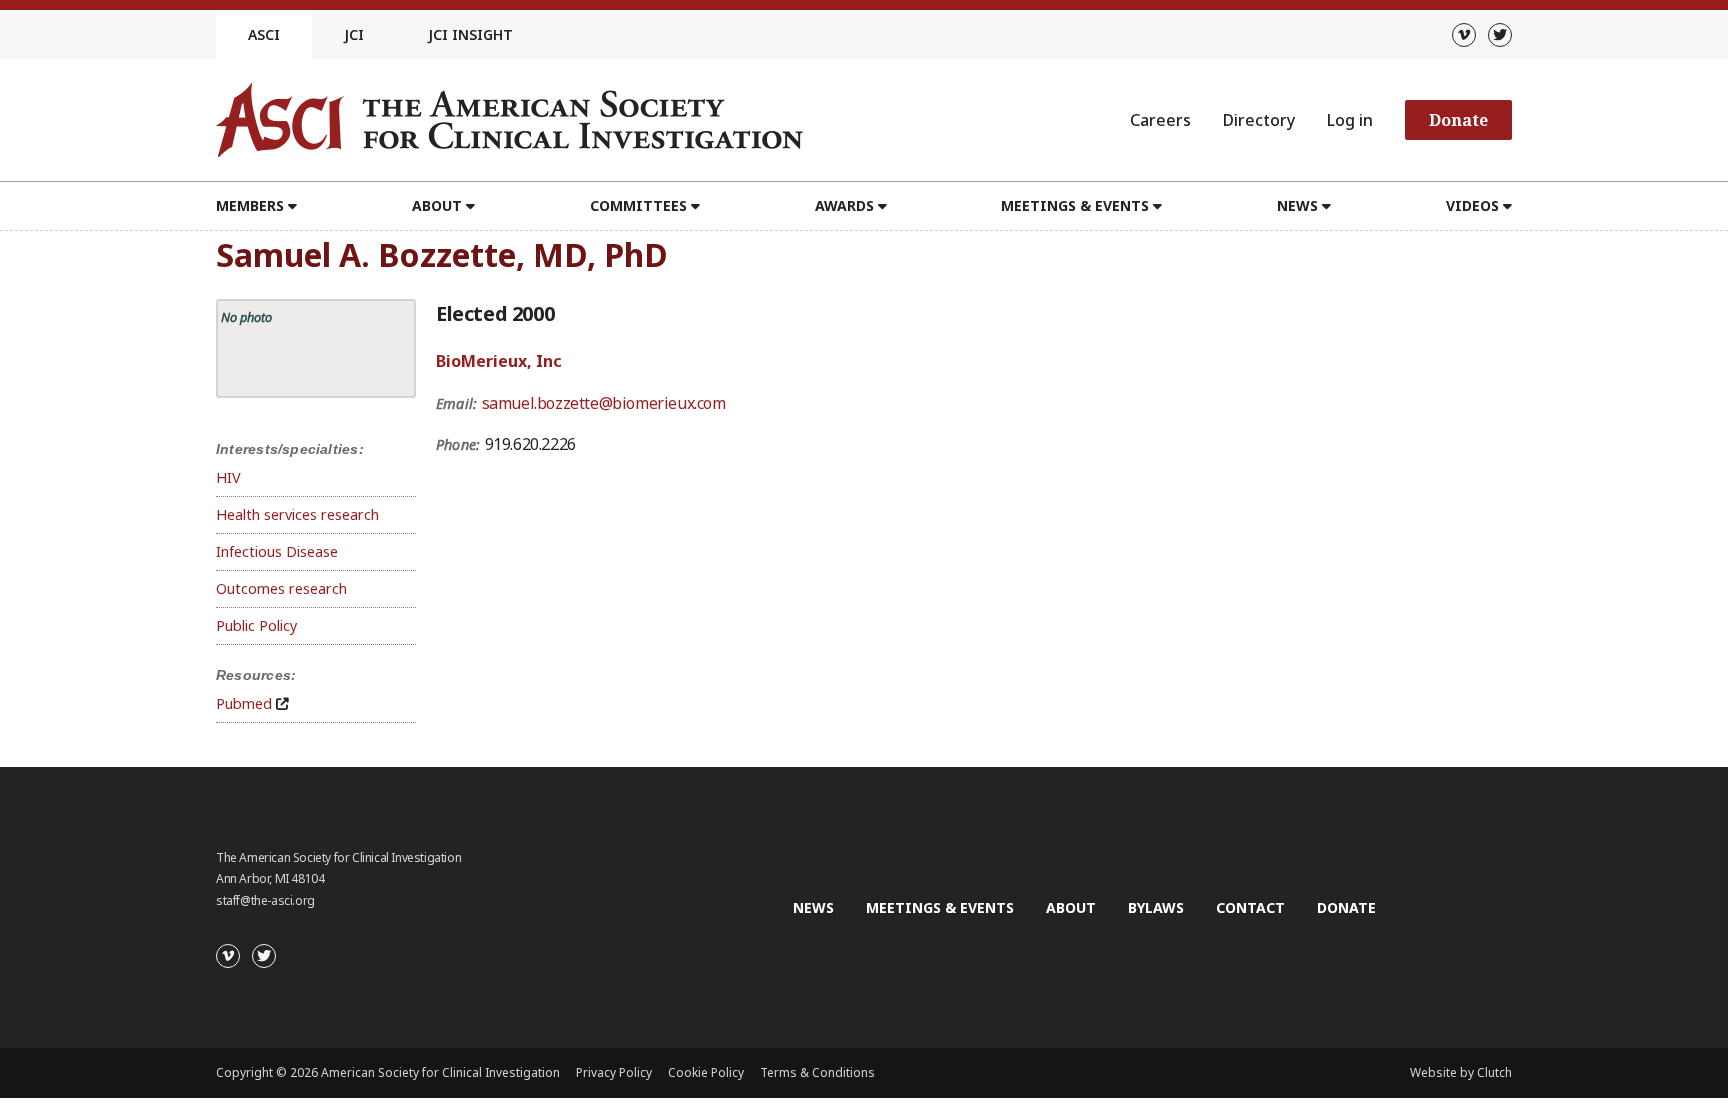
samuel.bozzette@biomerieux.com (604, 403)
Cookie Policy (706, 1072)
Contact (1250, 907)
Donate (1458, 120)
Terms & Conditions (817, 1072)
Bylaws (1156, 907)
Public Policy (256, 625)
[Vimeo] (1464, 35)
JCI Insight (470, 34)
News (813, 907)
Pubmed (244, 703)
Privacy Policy (614, 1072)
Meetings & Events (940, 907)
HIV (228, 477)
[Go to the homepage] (509, 120)
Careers (1160, 120)
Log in (1350, 120)
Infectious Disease (277, 551)
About (1071, 907)
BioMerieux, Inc (499, 361)
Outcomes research (281, 588)
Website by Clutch (1461, 1072)
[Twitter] (1500, 35)
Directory (1259, 120)
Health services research (297, 514)
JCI (354, 34)
